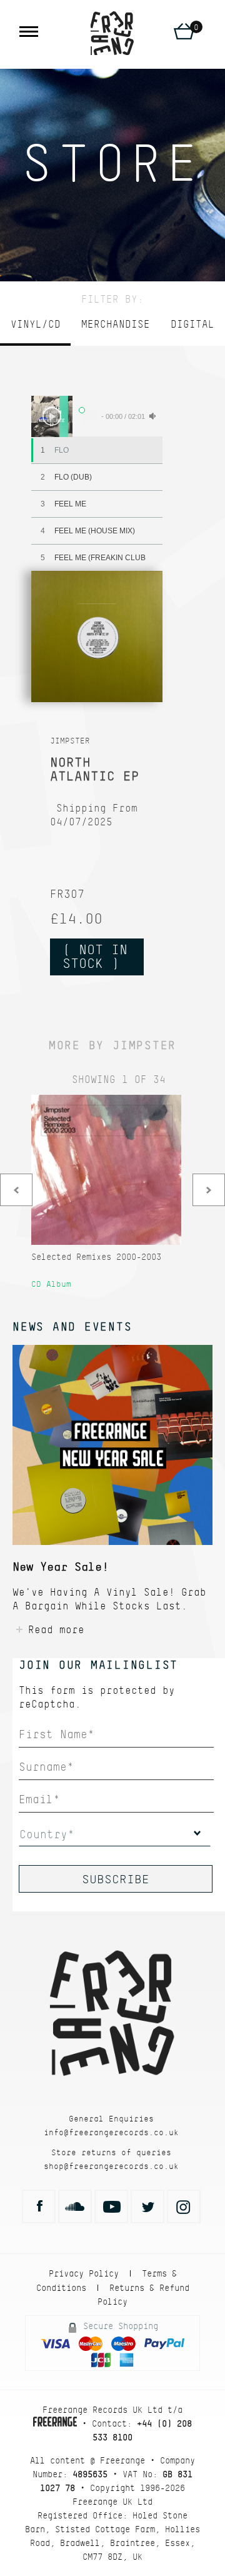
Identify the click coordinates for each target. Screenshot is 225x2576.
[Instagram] (184, 2206)
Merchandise (116, 324)
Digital (192, 324)
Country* (47, 1834)
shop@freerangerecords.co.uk (111, 2166)
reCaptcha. (50, 1704)
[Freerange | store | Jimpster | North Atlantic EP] (112, 33)
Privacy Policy (84, 2273)
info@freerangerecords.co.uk (111, 2132)
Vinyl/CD (36, 324)
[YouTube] (111, 2206)
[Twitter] (147, 2206)
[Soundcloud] (75, 2206)
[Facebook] (39, 2206)
